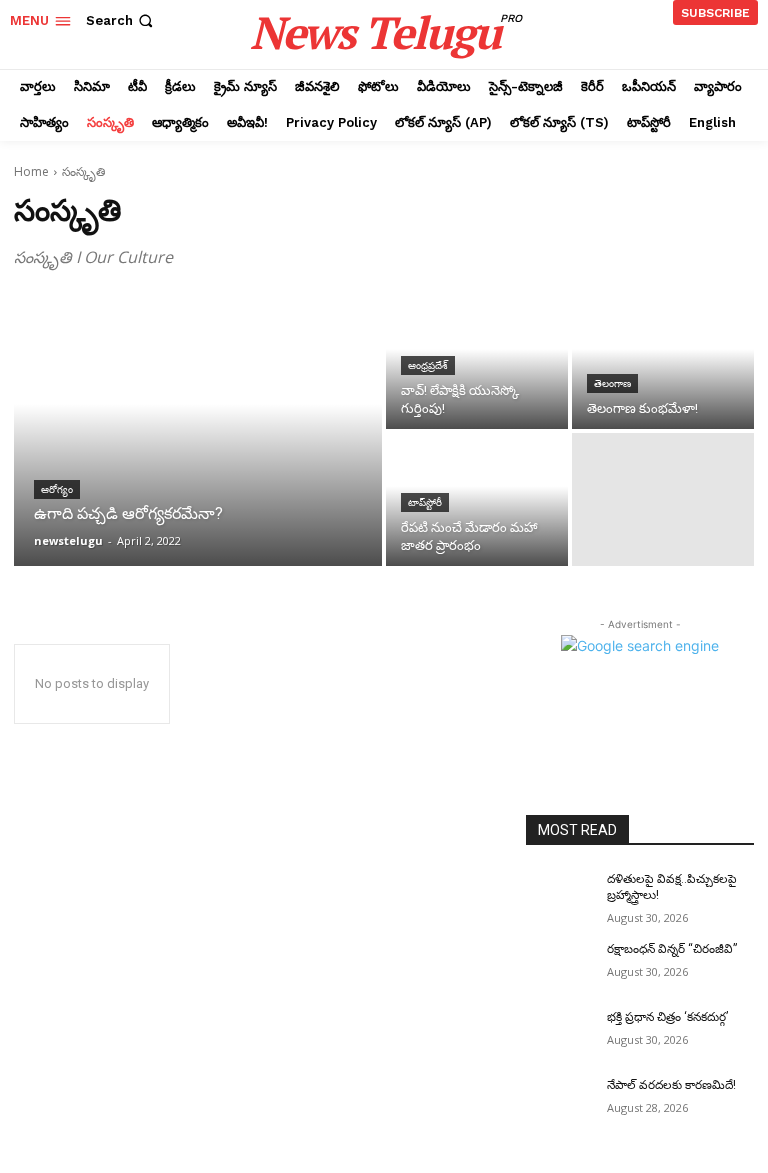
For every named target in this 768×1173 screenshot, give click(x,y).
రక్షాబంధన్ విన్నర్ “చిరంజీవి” (672, 949)
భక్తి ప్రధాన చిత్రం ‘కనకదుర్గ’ (667, 1017)
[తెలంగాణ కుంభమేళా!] (663, 362)
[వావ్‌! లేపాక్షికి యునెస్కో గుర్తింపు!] (477, 362)
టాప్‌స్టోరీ (425, 502)
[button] (121, 20)
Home (31, 171)
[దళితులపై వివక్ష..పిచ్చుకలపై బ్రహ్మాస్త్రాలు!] (560, 895)
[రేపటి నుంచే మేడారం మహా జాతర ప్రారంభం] (477, 499)
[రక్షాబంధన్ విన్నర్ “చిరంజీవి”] (560, 965)
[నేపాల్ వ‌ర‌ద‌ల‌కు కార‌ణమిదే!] (560, 1101)
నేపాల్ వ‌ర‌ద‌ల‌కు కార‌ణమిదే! (671, 1085)
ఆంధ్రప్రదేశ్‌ (428, 365)
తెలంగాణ (612, 383)
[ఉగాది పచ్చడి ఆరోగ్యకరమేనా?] (198, 431)
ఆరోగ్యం (57, 489)
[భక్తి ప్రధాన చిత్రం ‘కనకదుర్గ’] (560, 1033)
